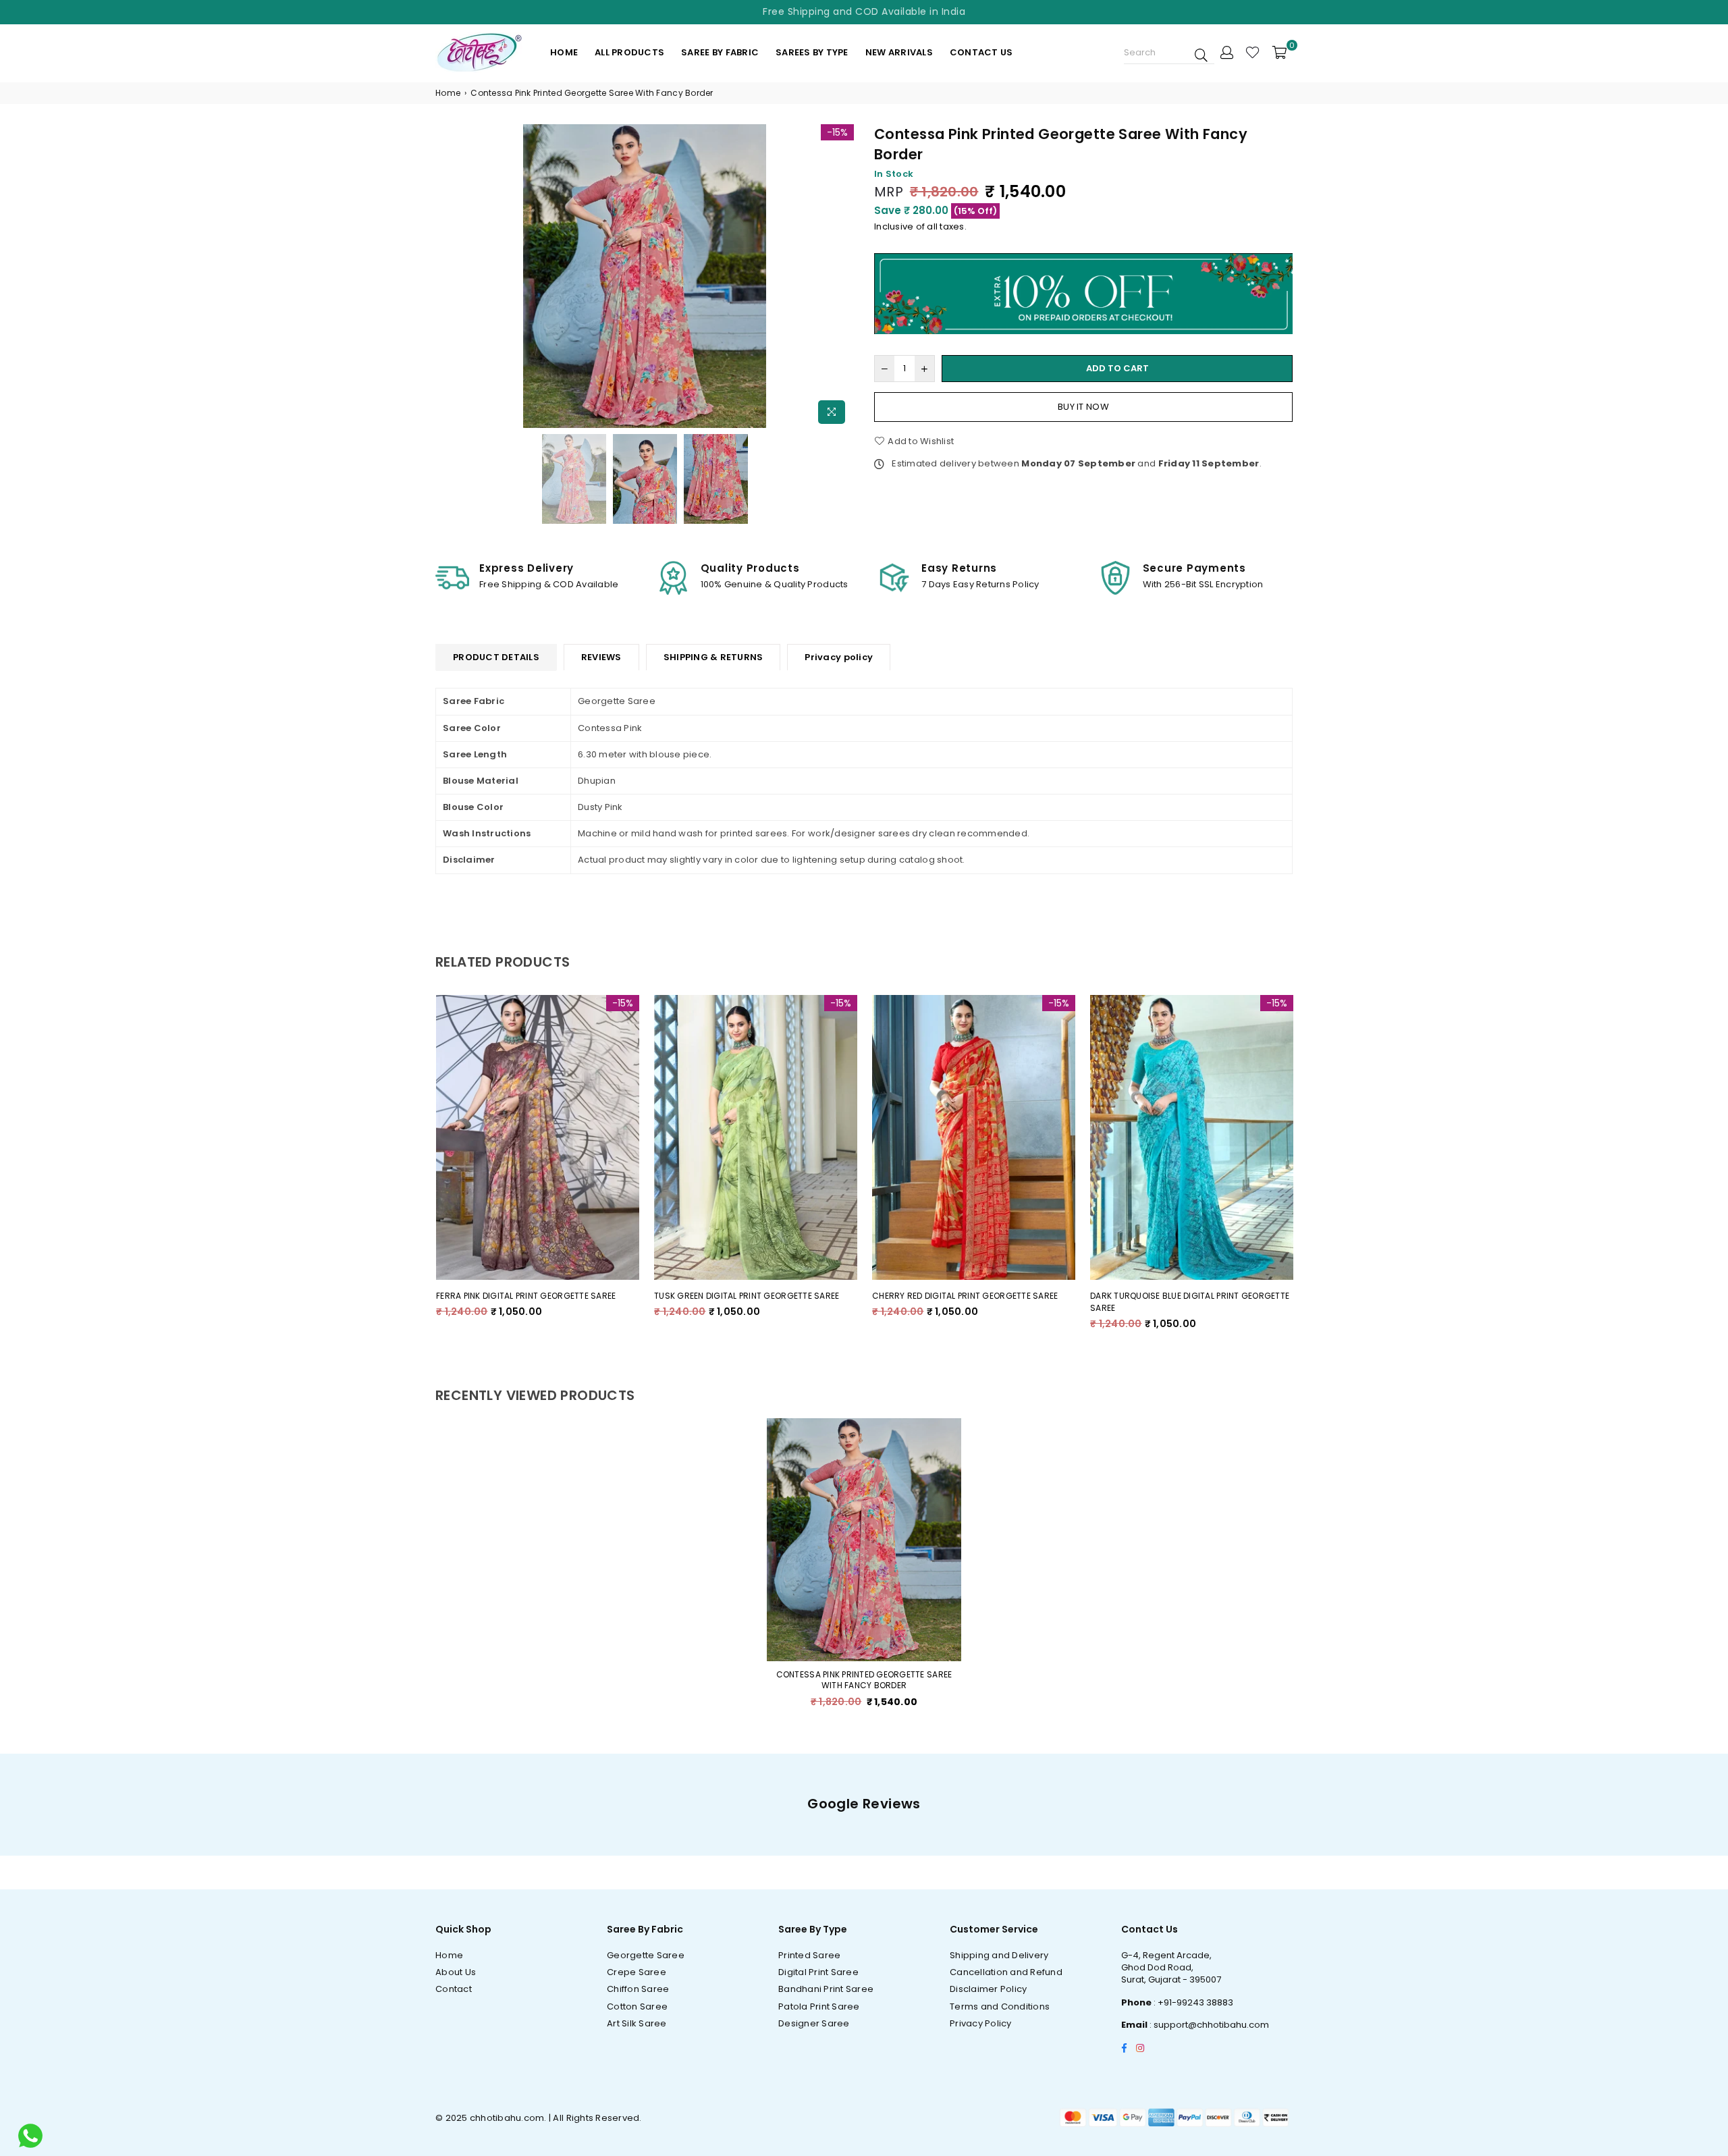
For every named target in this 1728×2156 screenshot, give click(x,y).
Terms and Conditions (1000, 2006)
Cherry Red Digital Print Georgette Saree (954, 1296)
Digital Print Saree (818, 1972)
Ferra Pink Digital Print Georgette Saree (515, 1296)
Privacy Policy (981, 2023)
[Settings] (1227, 52)
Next (842, 278)
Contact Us (981, 52)
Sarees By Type (812, 52)
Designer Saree (814, 2023)
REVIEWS (601, 657)
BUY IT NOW (1083, 407)
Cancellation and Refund (1006, 1972)
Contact (454, 1989)
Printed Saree (809, 1955)
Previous (447, 278)
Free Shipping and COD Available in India (864, 11)
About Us (456, 1972)
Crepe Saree (637, 1972)
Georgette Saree (646, 1955)
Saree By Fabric (720, 52)
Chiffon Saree (638, 1989)
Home (564, 52)
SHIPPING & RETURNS (713, 657)
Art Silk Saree (637, 2023)
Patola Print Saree (819, 2006)
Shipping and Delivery (999, 1955)
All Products (629, 52)
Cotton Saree (637, 2006)
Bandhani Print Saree (826, 1989)
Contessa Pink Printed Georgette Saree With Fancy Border (864, 1680)
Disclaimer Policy (988, 1989)
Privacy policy (839, 657)
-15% (837, 132)
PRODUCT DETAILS (496, 657)
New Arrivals (899, 52)
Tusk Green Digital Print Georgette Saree (736, 1296)
